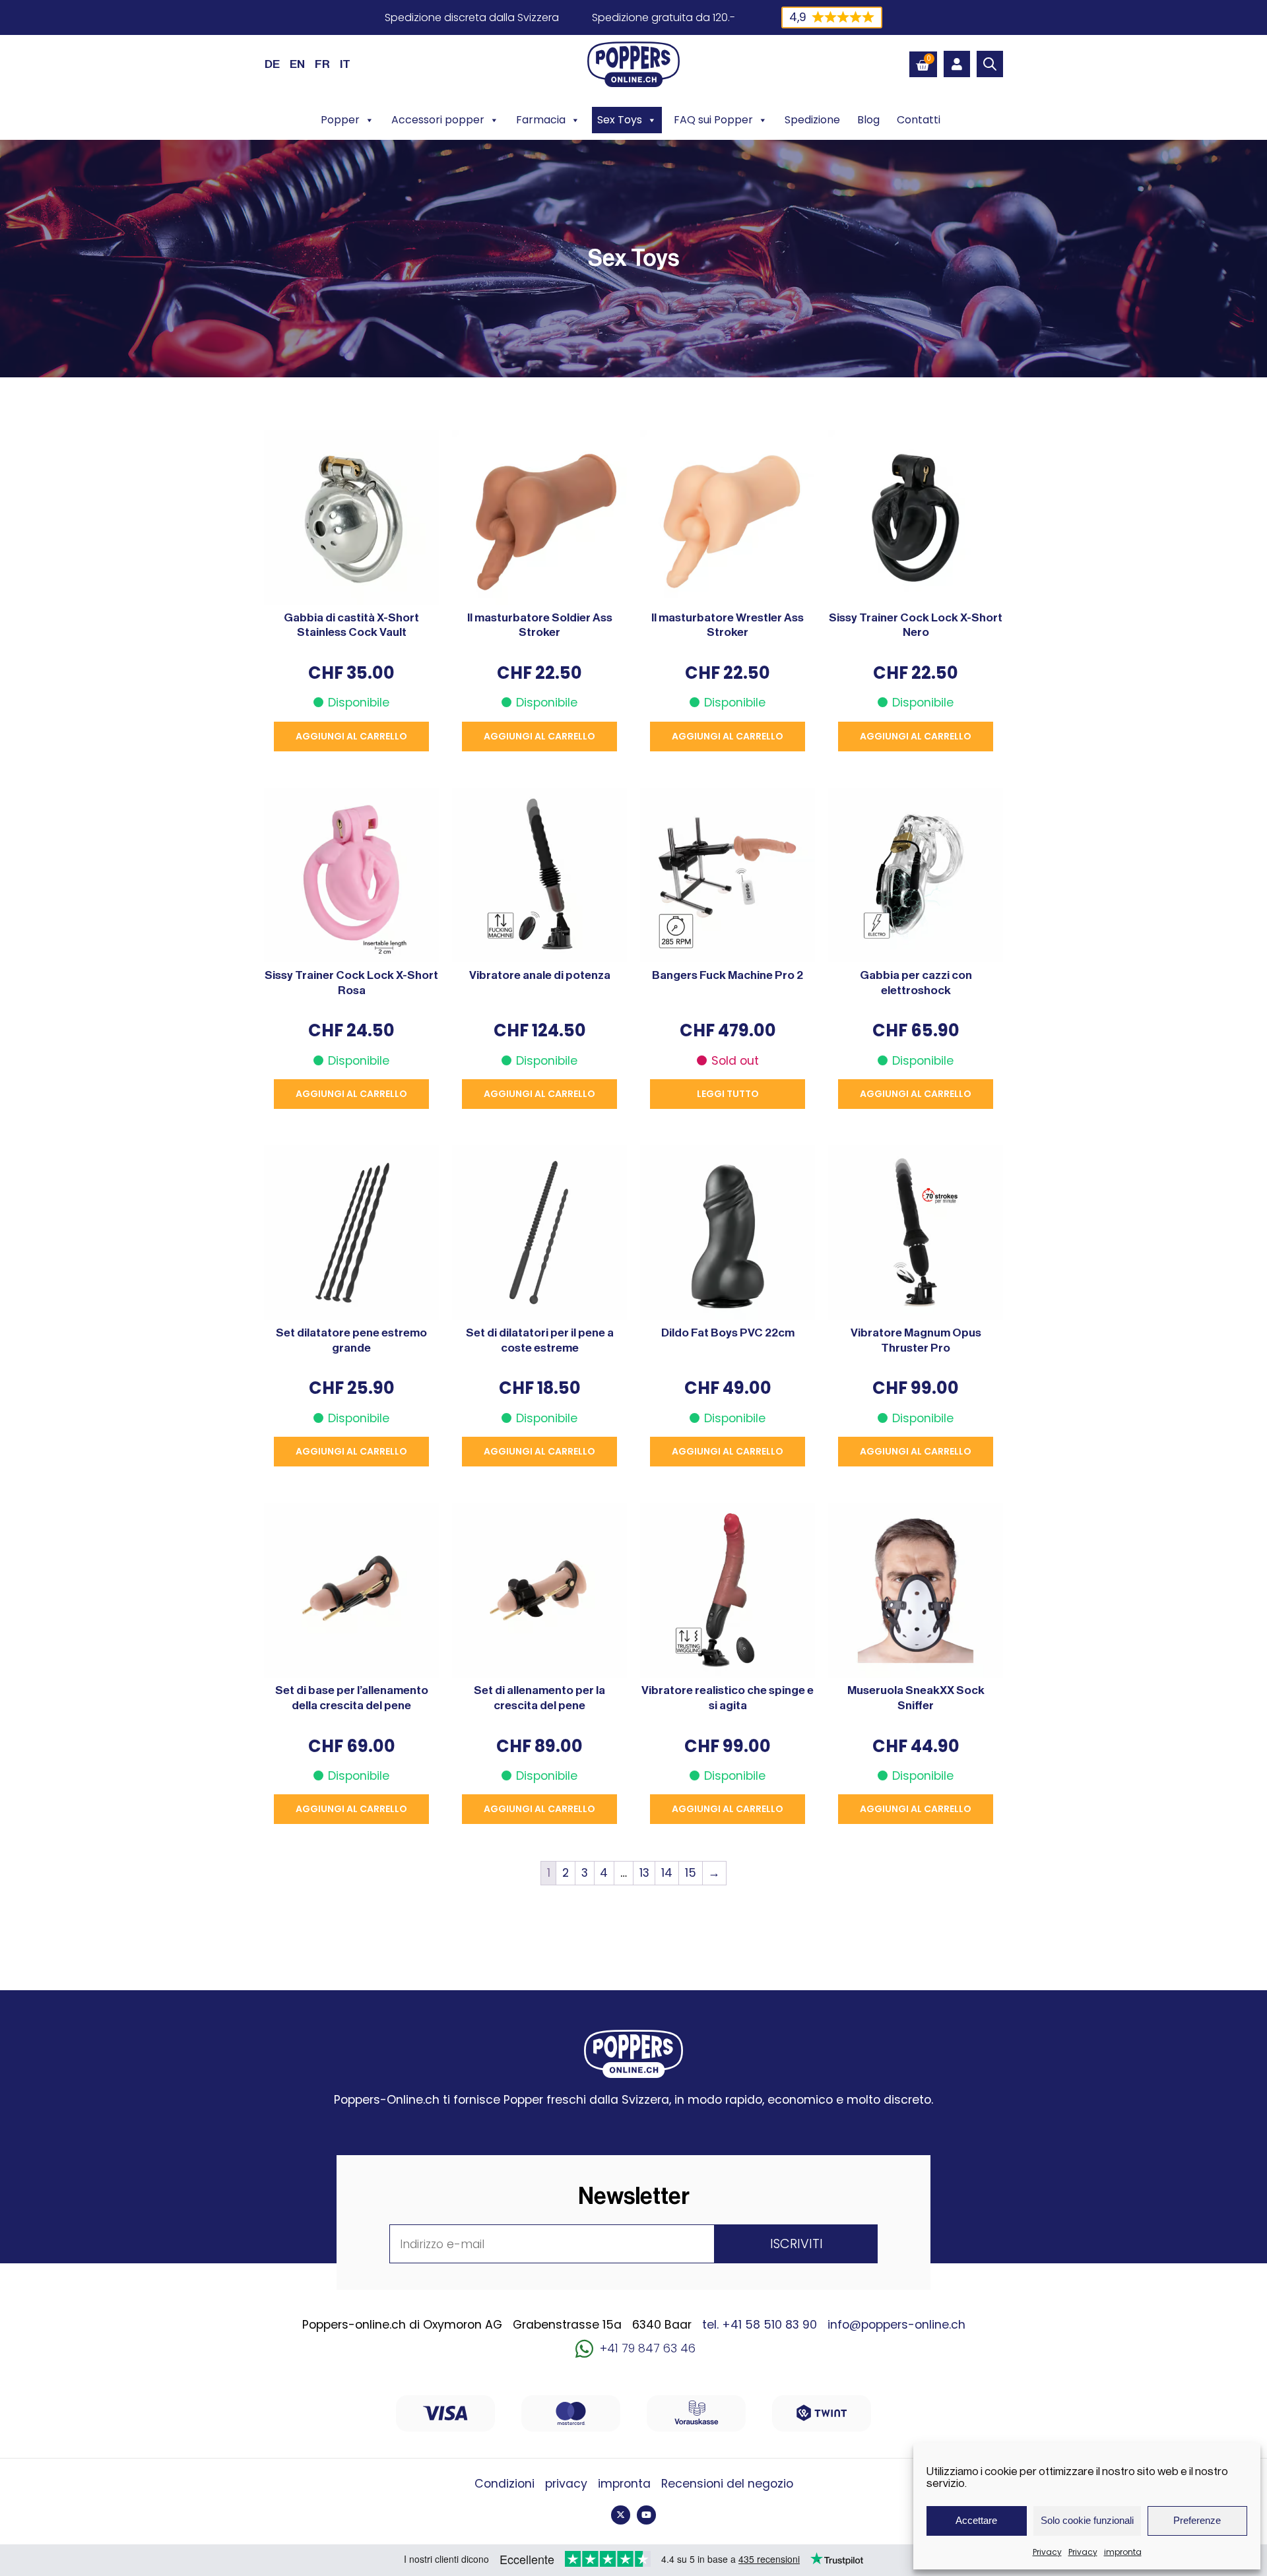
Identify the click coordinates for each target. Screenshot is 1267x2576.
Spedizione (812, 120)
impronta (1123, 2552)
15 (691, 1873)
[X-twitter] (621, 2515)
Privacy (1047, 2552)
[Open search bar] (990, 64)
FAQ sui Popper (713, 120)
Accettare (976, 2520)
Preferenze (1197, 2520)
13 (644, 1873)
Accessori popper (438, 120)
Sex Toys (620, 120)
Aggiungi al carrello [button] (351, 736)
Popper (340, 120)
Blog (868, 120)
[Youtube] (646, 2515)
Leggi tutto (728, 1094)
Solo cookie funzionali (1087, 2520)
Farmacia (541, 120)
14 (667, 1873)
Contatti (919, 120)
